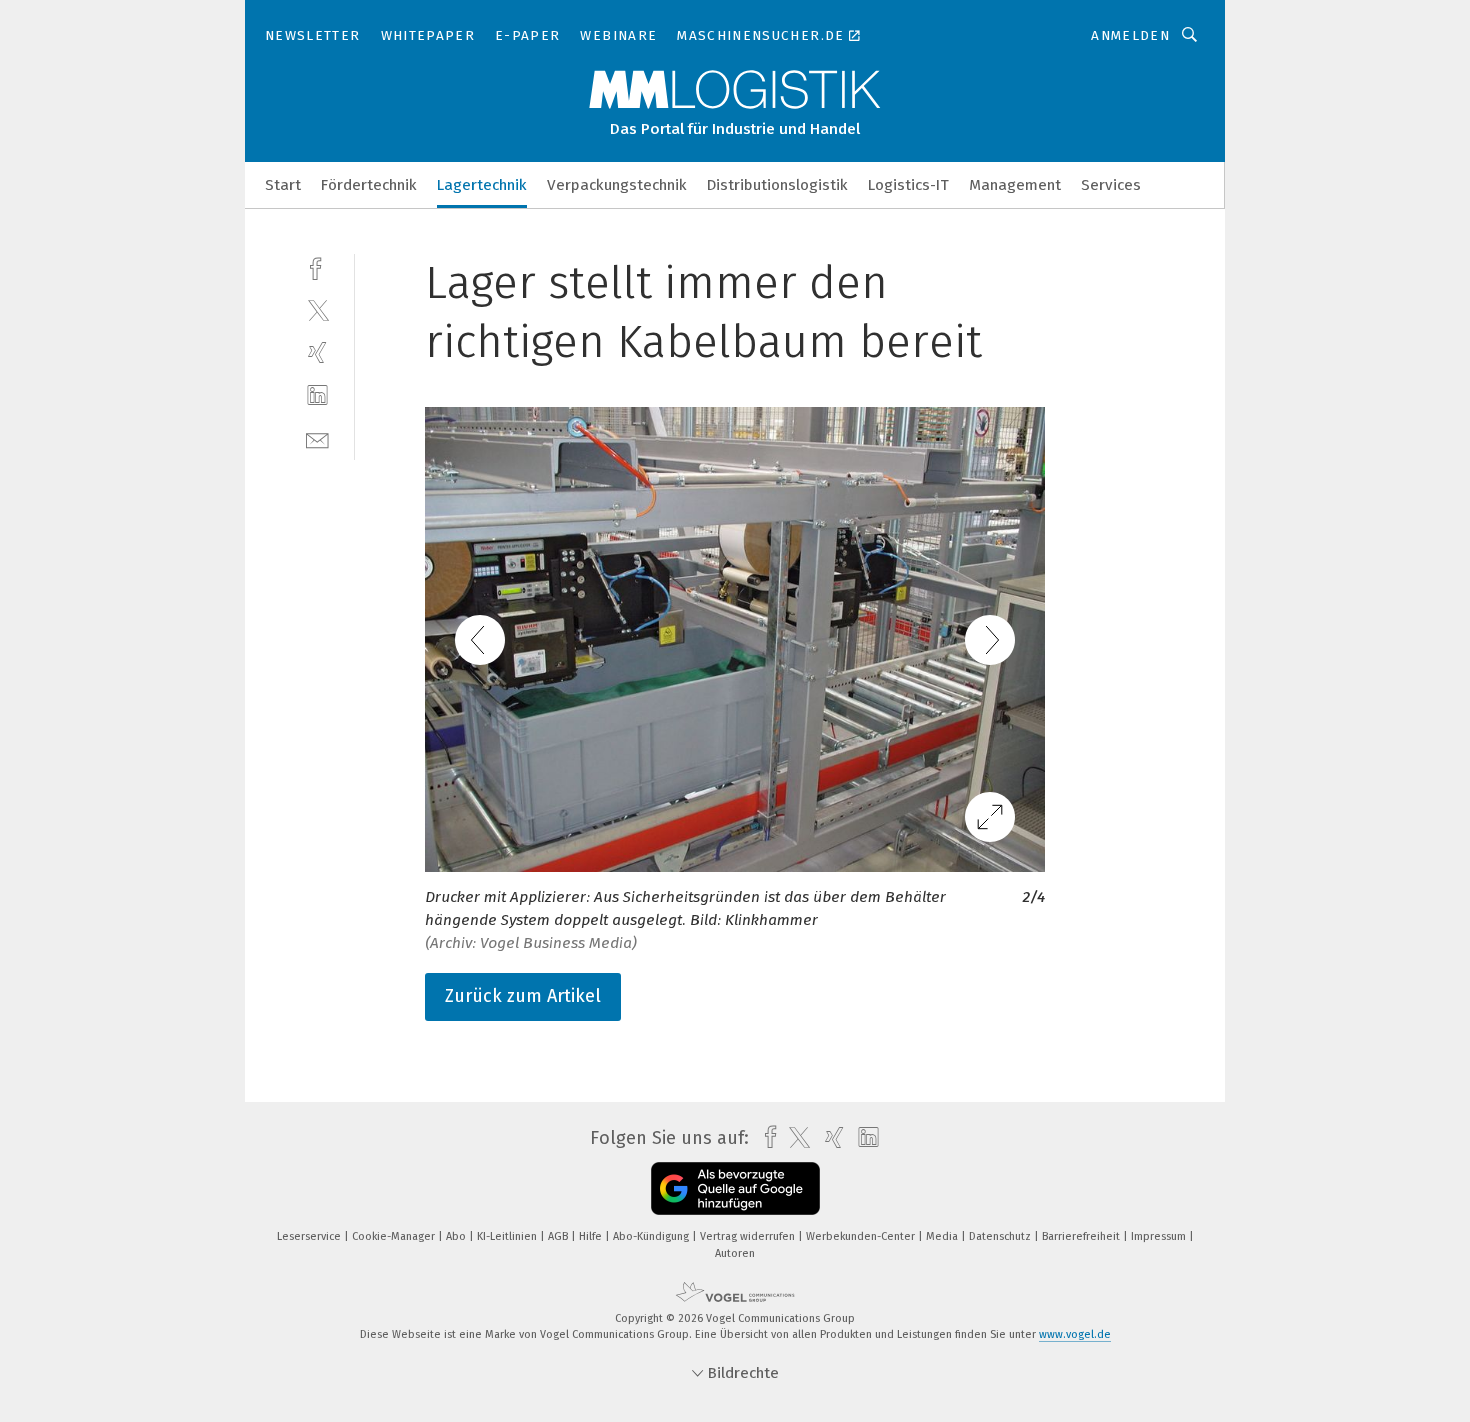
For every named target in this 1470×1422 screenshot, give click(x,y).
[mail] (317, 438)
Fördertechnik (369, 185)
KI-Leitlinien (508, 1236)
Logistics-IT (908, 185)
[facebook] (317, 266)
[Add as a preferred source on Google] (735, 1188)
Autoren (735, 1253)
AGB (559, 1236)
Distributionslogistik (777, 185)
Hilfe (592, 1236)
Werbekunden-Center (862, 1236)
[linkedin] (317, 395)
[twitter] (317, 309)
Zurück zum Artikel (523, 996)
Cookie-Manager (395, 1236)
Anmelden (1130, 35)
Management (1015, 185)
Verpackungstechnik (617, 185)
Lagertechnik (482, 185)
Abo (457, 1236)
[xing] (317, 352)
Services (1111, 185)
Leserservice (310, 1236)
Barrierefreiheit (1082, 1236)
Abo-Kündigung (652, 1236)
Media (943, 1236)
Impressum (1160, 1236)
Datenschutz (1001, 1236)
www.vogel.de (1075, 1334)
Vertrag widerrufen (749, 1236)
